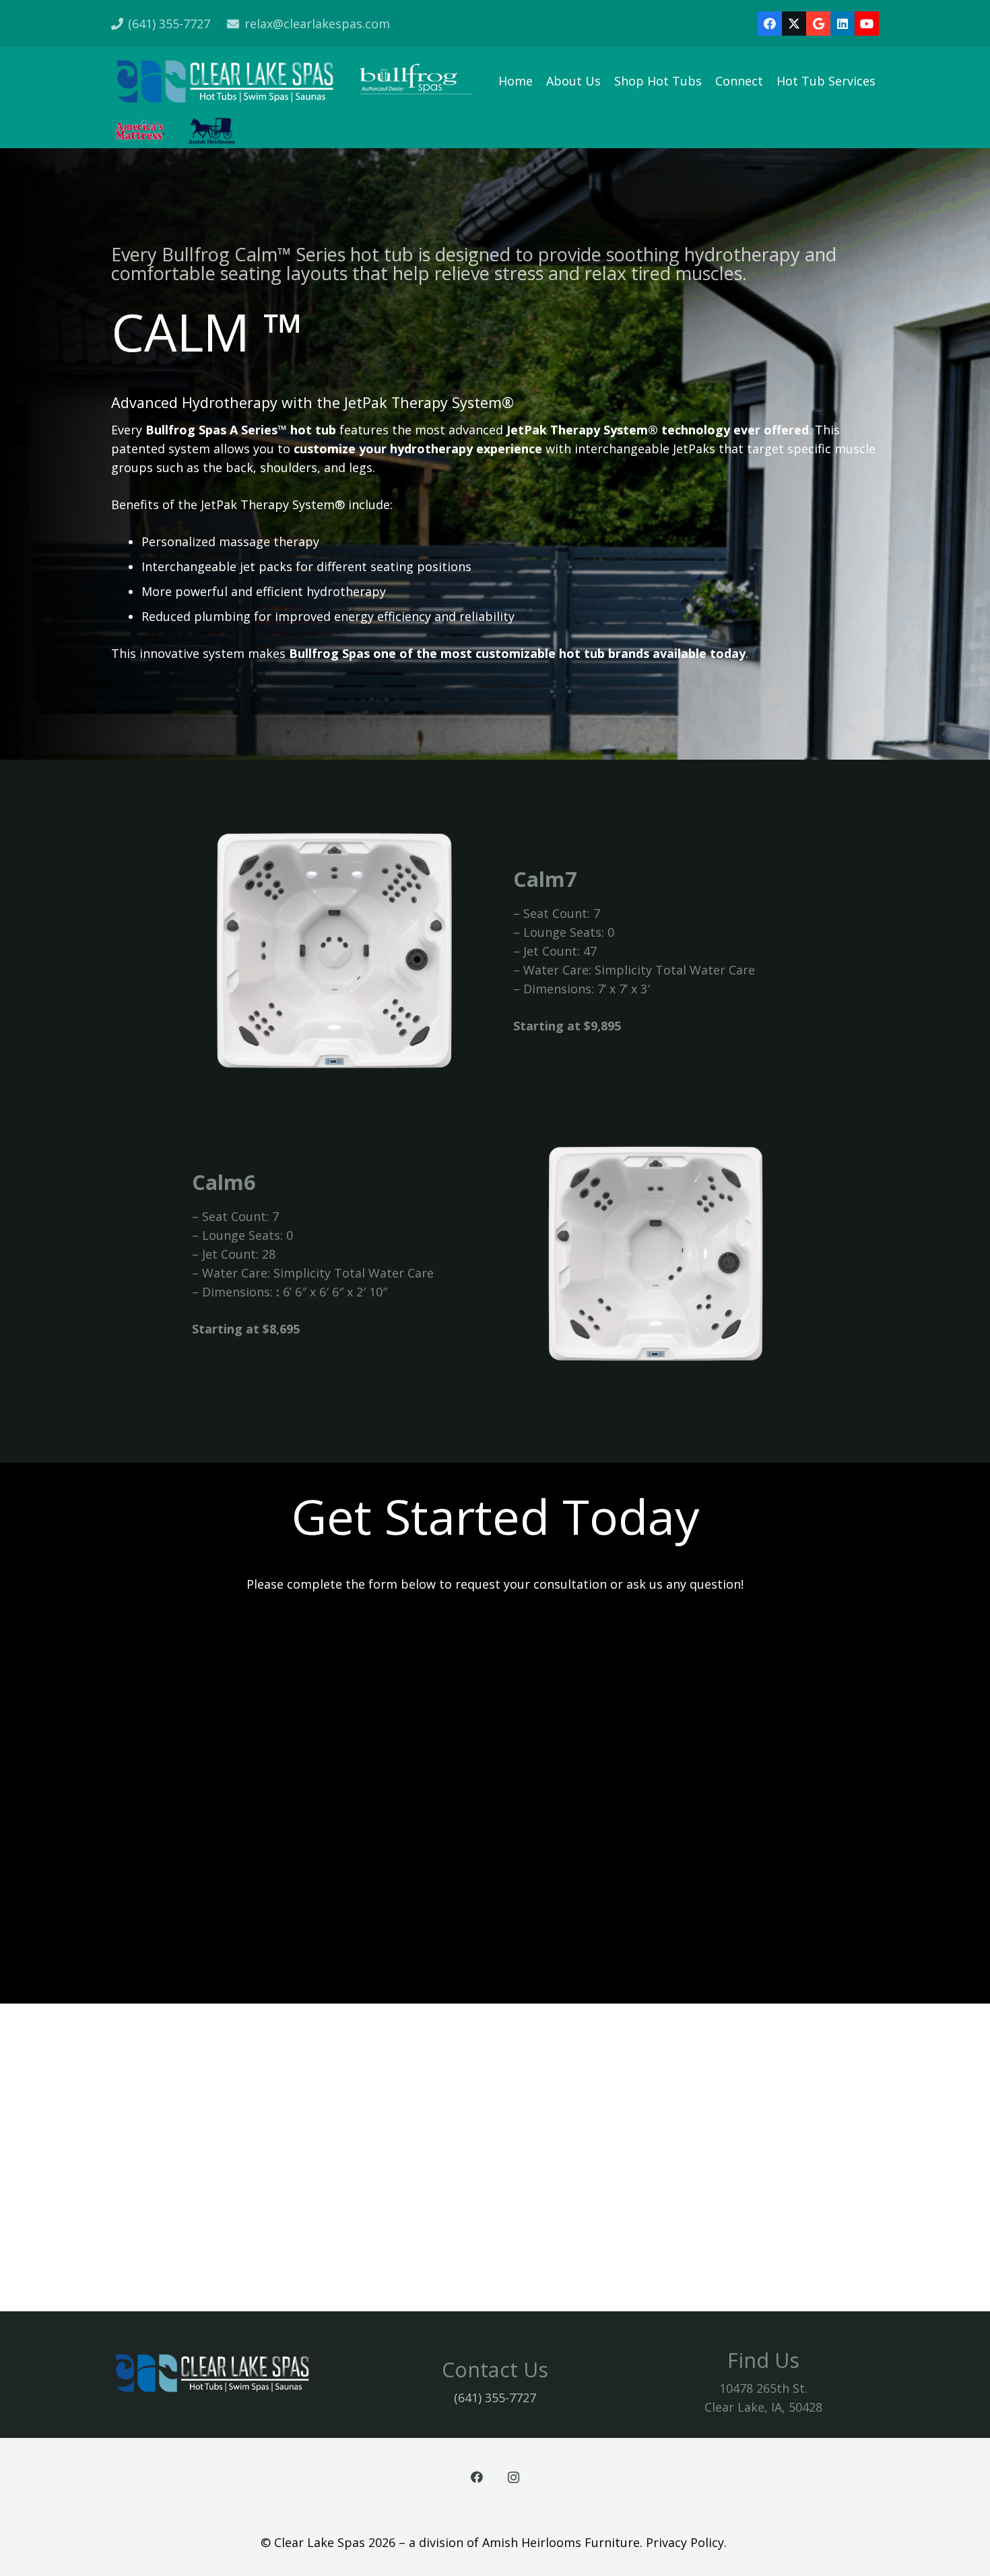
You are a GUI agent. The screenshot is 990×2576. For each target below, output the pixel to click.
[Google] (818, 24)
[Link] (495, 2157)
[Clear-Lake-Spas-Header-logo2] (225, 81)
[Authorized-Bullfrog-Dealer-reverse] (417, 81)
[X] (794, 24)
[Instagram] (514, 2477)
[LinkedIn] (843, 24)
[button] (886, 81)
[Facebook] (770, 24)
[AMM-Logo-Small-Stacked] (140, 131)
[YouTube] (867, 24)
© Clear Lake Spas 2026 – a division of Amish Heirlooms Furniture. (453, 2542)
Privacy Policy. (688, 2542)
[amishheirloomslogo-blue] (211, 131)
